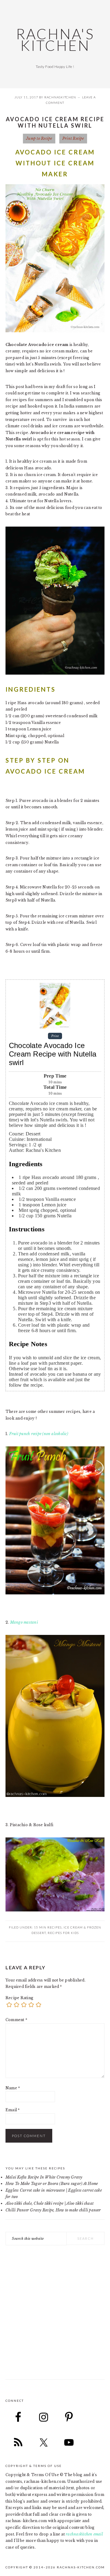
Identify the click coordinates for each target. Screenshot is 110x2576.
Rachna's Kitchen (55, 40)
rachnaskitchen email (84, 2534)
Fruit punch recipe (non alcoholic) (38, 1434)
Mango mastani (24, 1622)
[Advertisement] (55, 2318)
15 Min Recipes (48, 1927)
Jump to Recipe (39, 138)
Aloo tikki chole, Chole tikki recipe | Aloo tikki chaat (50, 2203)
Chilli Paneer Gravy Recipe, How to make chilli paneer (53, 2210)
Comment (16, 2020)
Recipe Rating (19, 1998)
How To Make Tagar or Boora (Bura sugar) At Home (52, 2184)
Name (13, 2088)
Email (13, 2110)
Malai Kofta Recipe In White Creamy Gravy (44, 2177)
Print (55, 1036)
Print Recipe (73, 138)
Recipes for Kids (63, 1933)
